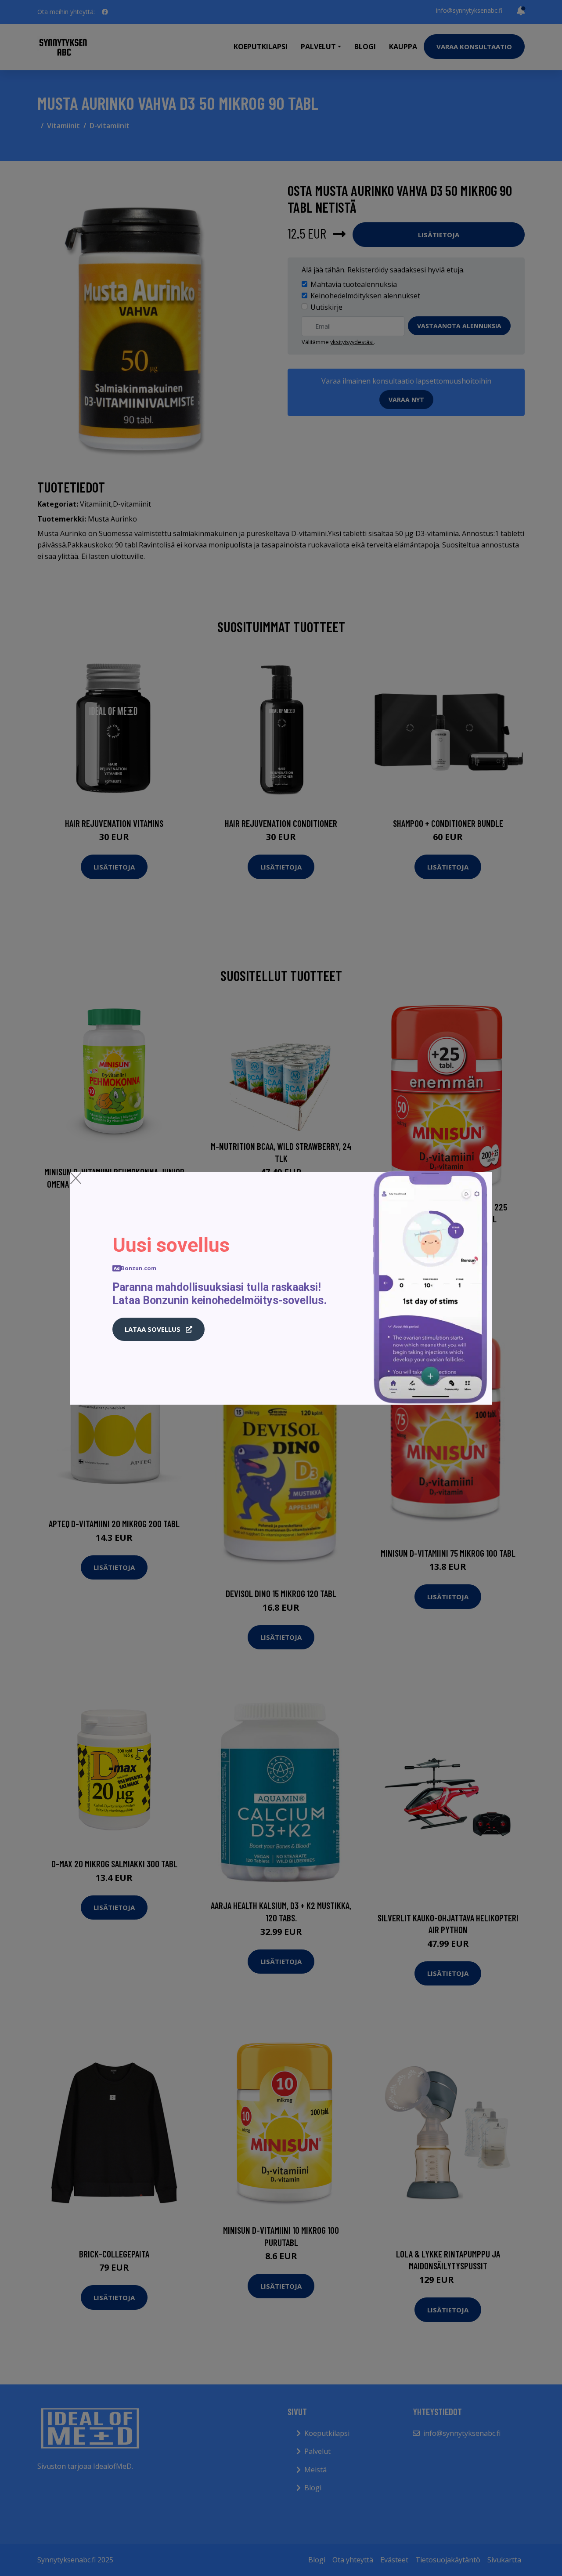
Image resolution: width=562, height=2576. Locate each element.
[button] (159, 1330)
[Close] (76, 1178)
